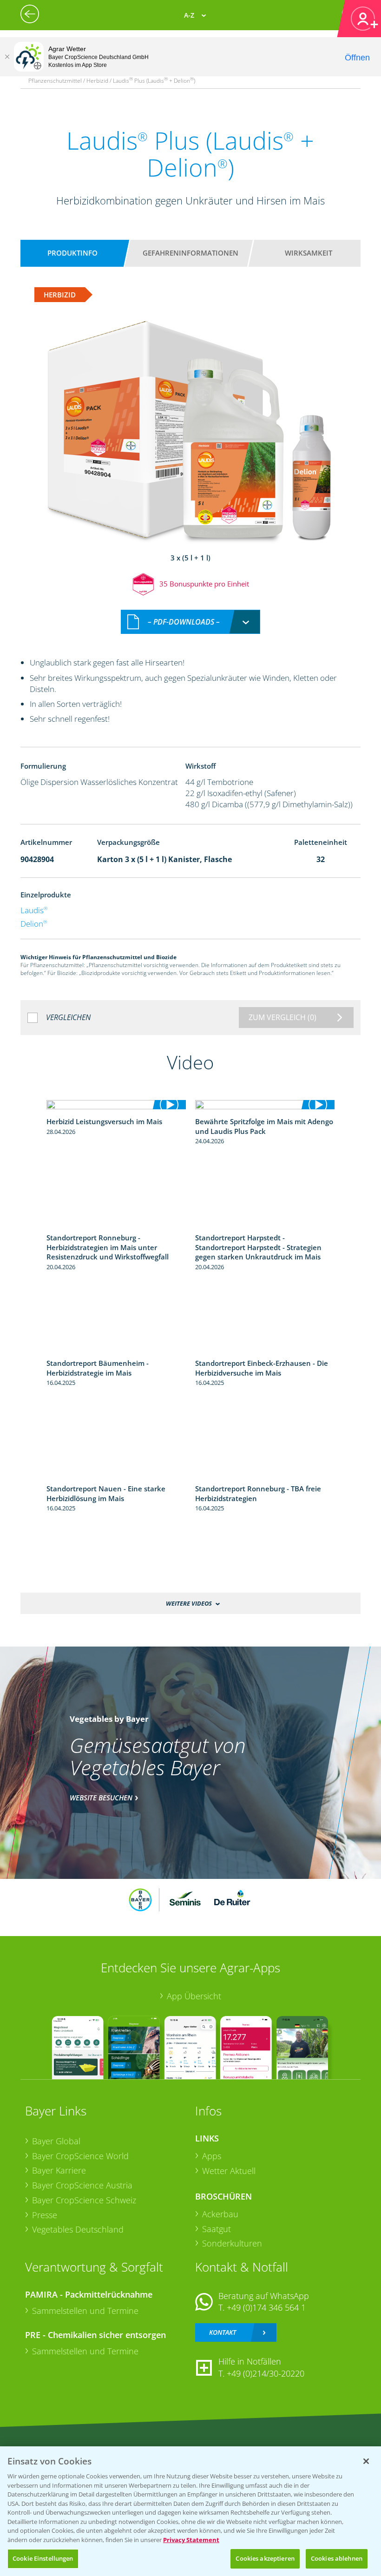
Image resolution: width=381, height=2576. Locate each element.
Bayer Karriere (59, 2170)
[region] (190, 2511)
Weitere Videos (189, 1603)
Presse (45, 2215)
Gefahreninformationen (190, 253)
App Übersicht (194, 1996)
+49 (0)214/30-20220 (266, 2373)
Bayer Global (56, 2141)
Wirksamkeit (309, 253)
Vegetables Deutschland (78, 2229)
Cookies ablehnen (337, 2558)
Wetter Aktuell (229, 2171)
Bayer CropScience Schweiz (84, 2200)
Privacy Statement (191, 2540)
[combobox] (190, 622)
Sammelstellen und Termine (85, 2311)
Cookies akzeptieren (265, 2558)
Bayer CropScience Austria (82, 2185)
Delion (34, 924)
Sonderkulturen (232, 2243)
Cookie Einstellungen (43, 2558)
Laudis (34, 910)
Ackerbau (220, 2214)
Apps (212, 2156)
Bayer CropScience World (80, 2156)
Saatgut (217, 2229)
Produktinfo (72, 253)
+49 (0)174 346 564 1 (266, 2307)
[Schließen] (7, 57)
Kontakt (223, 2332)
